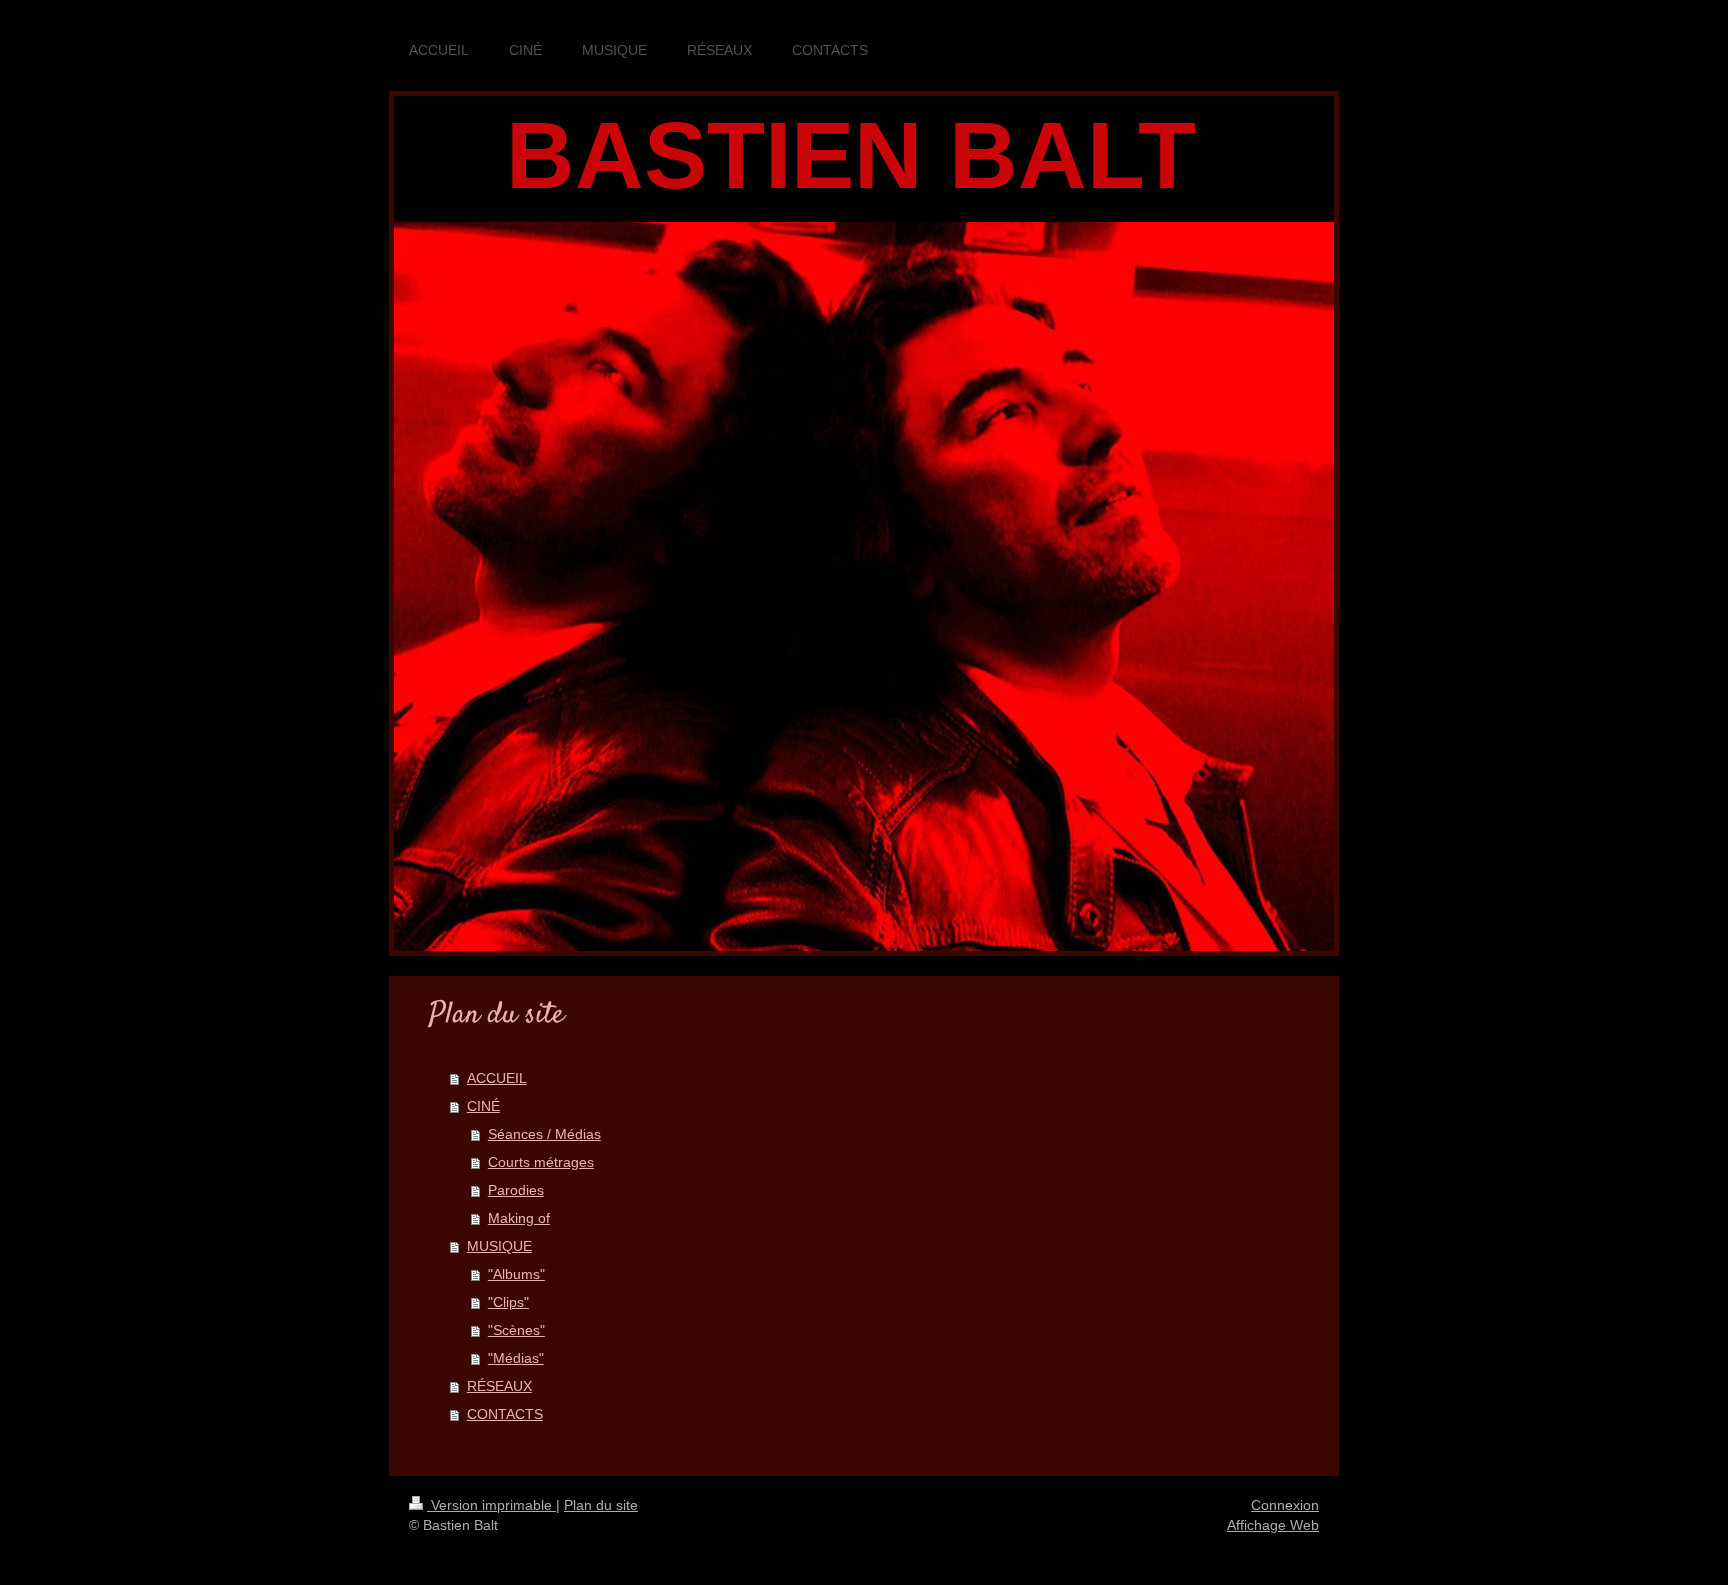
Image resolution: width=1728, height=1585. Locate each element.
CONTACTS (505, 1414)
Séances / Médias (544, 1134)
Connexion (1285, 1505)
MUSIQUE (499, 1246)
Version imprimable (491, 1505)
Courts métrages (541, 1162)
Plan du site (601, 1505)
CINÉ (483, 1106)
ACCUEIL (497, 1078)
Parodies (516, 1190)
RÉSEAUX (499, 1386)
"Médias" (516, 1358)
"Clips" (508, 1302)
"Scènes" (516, 1330)
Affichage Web (1273, 1525)
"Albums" (516, 1274)
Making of (519, 1218)
